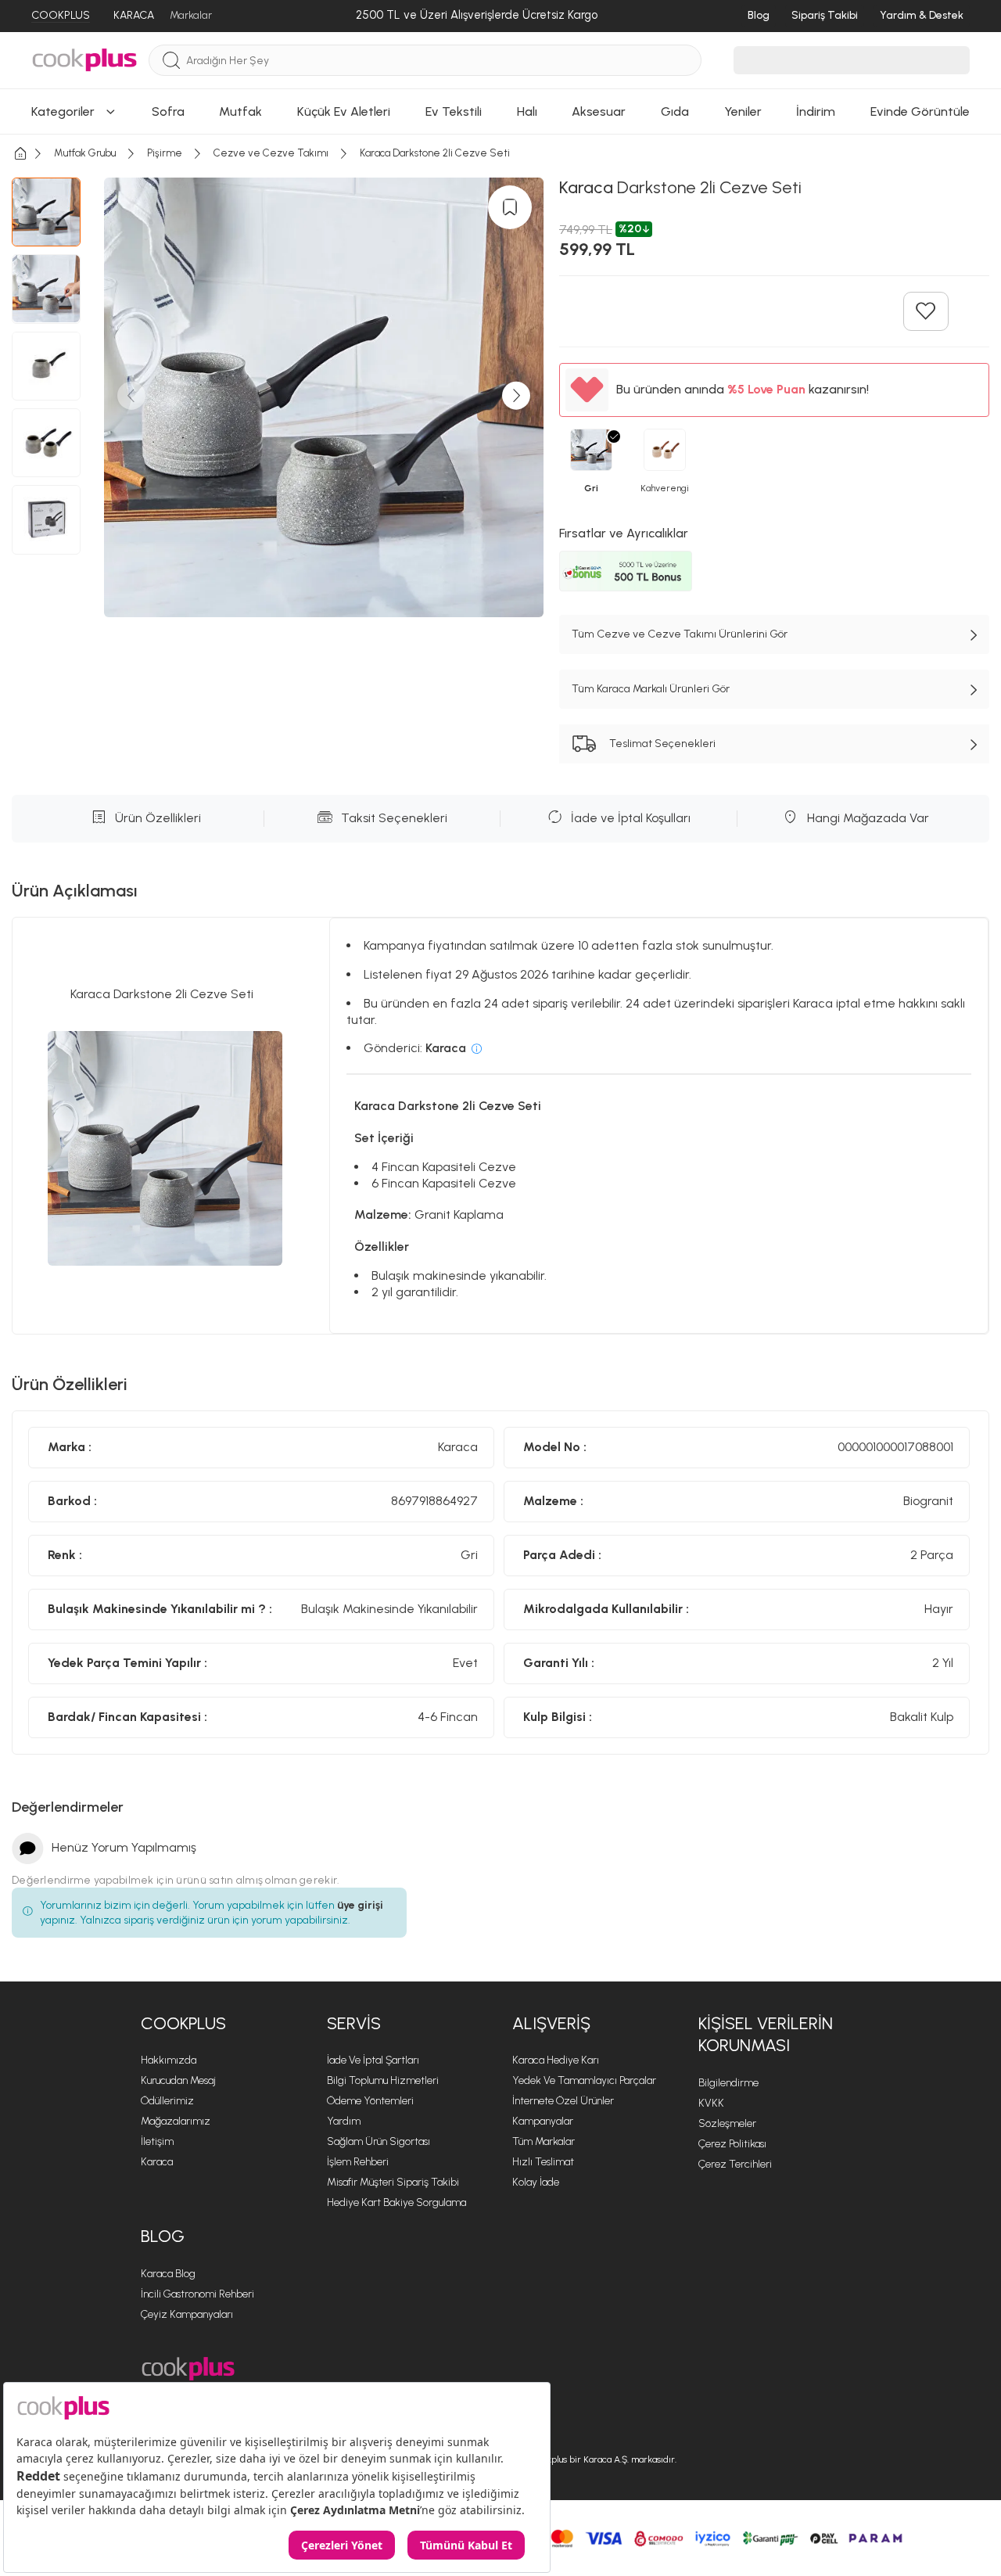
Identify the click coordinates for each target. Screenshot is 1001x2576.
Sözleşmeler (727, 2123)
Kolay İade (536, 2182)
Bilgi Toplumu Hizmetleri (383, 2080)
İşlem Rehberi (358, 2162)
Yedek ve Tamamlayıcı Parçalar (584, 2080)
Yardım (344, 2121)
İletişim (157, 2141)
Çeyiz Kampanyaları (187, 2314)
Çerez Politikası (732, 2144)
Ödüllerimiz (167, 2101)
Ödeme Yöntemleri (370, 2101)
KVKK (711, 2103)
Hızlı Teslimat (543, 2162)
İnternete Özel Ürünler (563, 2101)
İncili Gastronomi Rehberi (197, 2294)
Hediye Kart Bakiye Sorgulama (396, 2202)
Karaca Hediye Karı (556, 2060)
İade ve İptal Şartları (373, 2060)
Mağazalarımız (176, 2121)
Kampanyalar (543, 2121)
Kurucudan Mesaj (178, 2080)
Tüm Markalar (544, 2141)
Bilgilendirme (728, 2083)
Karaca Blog (168, 2274)
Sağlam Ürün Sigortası (379, 2141)
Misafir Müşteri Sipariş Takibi (393, 2182)
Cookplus (183, 2023)
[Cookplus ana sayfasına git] (188, 2369)
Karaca (157, 2162)
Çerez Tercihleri (735, 2164)
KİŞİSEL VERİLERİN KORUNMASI (766, 2035)
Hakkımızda (169, 2060)
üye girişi (360, 1905)
